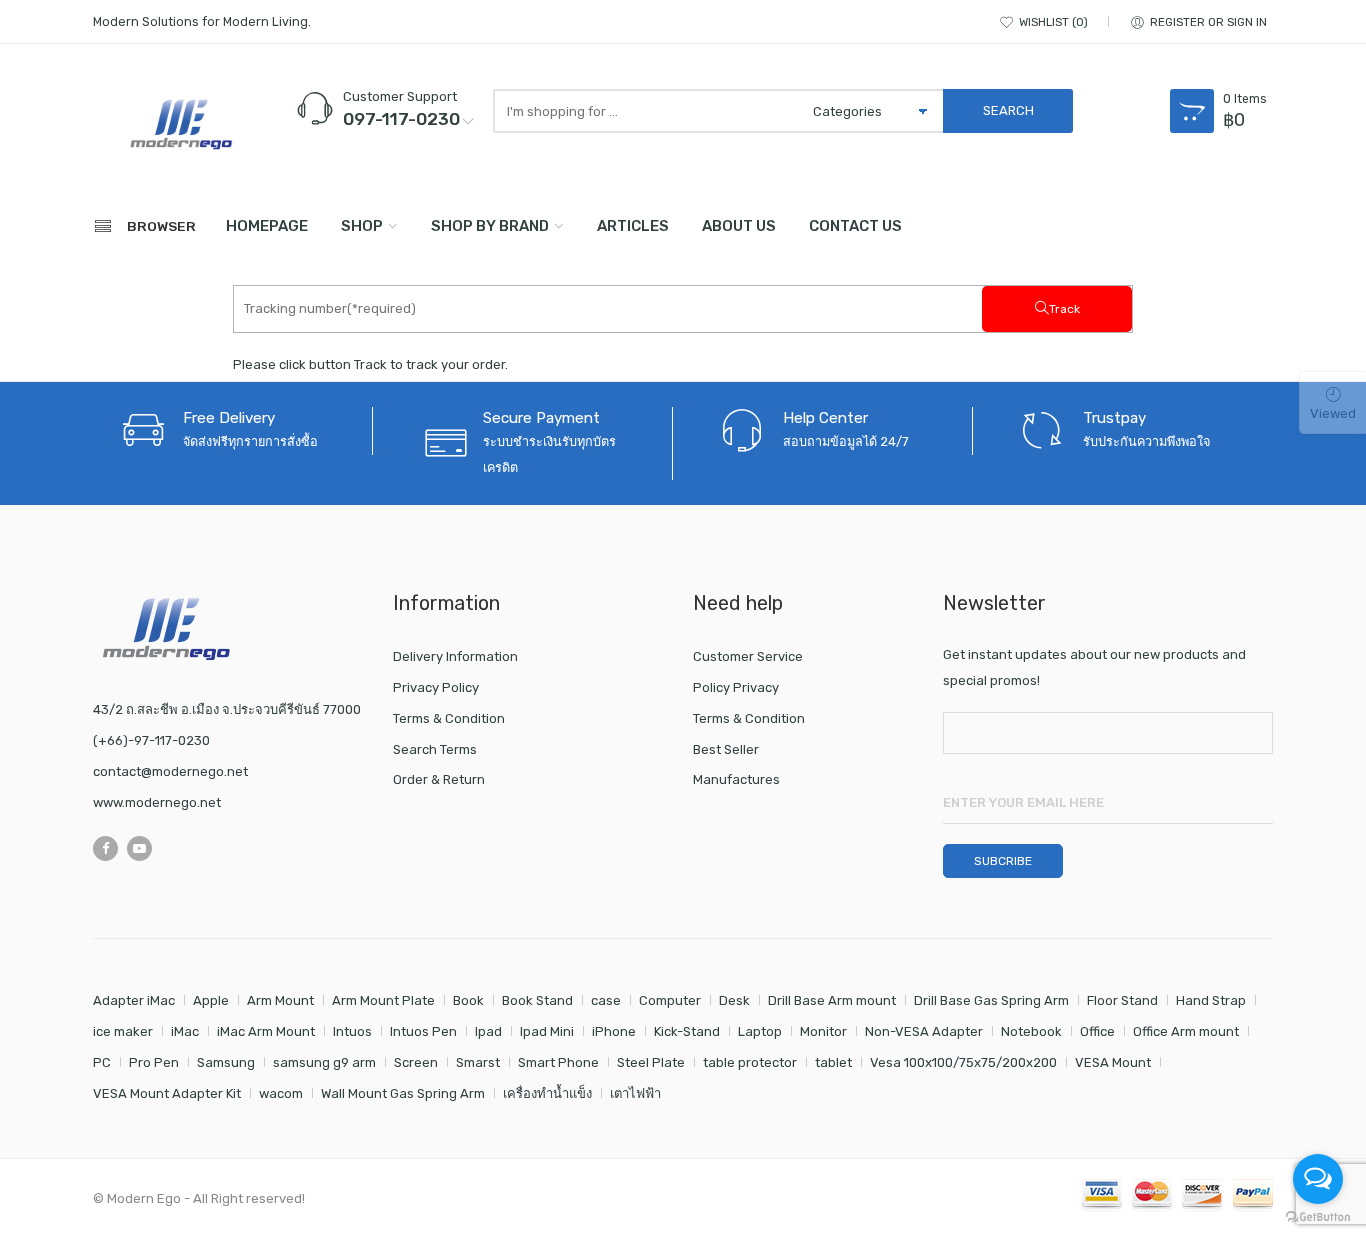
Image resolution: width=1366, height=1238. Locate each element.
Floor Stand (1122, 1000)
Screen (416, 1062)
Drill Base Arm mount (832, 1000)
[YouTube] (139, 848)
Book (468, 1000)
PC (102, 1062)
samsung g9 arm (324, 1062)
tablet (833, 1062)
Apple (211, 1000)
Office (1097, 1031)
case (606, 1000)
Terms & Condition (449, 718)
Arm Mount (280, 1000)
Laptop (760, 1031)
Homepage (267, 226)
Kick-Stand (687, 1031)
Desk (734, 1000)
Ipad (488, 1031)
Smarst (478, 1062)
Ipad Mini (547, 1031)
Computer (670, 1000)
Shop (362, 226)
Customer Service (748, 656)
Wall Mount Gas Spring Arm (403, 1093)
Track (1064, 309)
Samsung (226, 1062)
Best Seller (726, 749)
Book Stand (537, 1000)
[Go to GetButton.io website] (1318, 1217)
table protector (750, 1062)
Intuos (352, 1031)
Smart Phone (558, 1062)
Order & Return (439, 779)
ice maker (123, 1031)
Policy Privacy (736, 687)
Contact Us (855, 226)
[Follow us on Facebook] (105, 848)
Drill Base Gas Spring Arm (991, 1000)
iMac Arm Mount (266, 1031)
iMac (185, 1031)
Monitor (823, 1031)
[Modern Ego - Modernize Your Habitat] (183, 124)
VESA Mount (1113, 1062)
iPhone (614, 1031)
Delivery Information (455, 656)
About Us (739, 226)
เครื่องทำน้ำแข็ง (547, 1093)
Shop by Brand (490, 226)
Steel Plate (651, 1062)
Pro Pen (154, 1062)
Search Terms (435, 749)
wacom (281, 1093)
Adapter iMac (134, 1000)
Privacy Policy (436, 687)
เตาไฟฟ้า (635, 1093)
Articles (633, 226)
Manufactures (736, 779)
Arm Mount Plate (383, 1000)
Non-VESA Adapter (924, 1031)
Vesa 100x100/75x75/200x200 (963, 1062)
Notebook (1031, 1031)
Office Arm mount (1186, 1031)
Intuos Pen (423, 1031)
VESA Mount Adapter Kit (167, 1093)
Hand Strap (1211, 1000)
